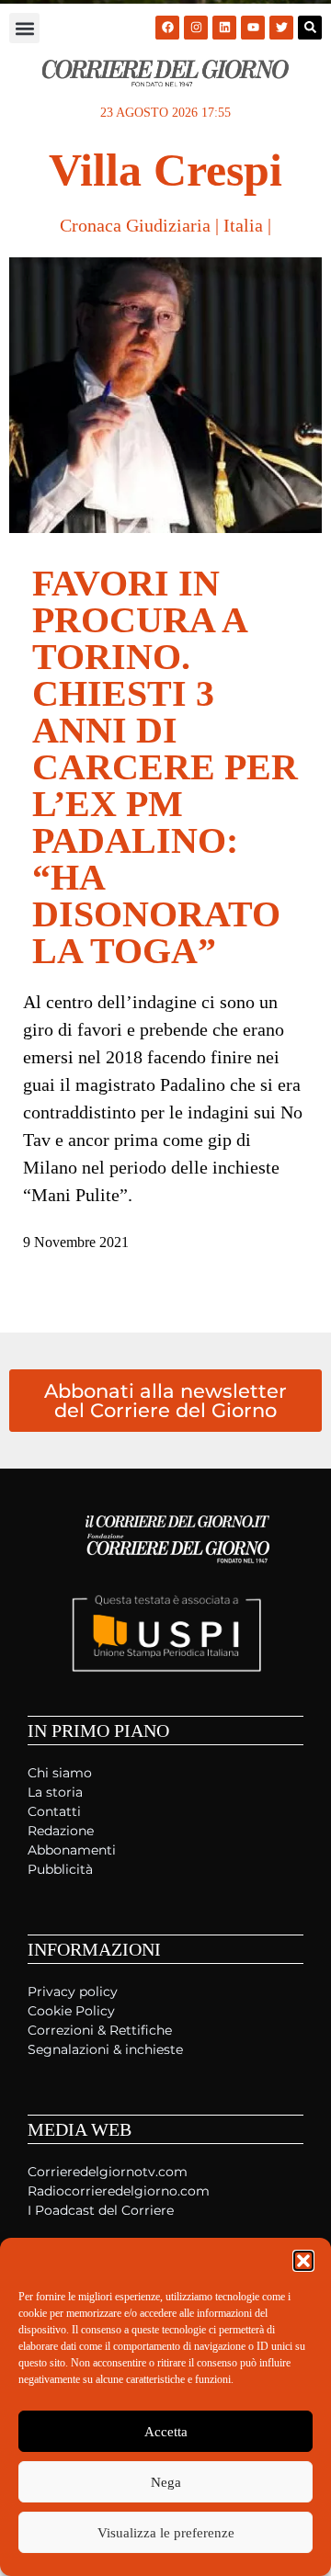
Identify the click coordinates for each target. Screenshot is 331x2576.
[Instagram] (196, 28)
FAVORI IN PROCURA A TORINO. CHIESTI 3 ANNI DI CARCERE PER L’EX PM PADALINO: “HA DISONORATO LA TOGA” (165, 767)
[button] (303, 2261)
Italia (243, 225)
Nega (166, 2482)
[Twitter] (281, 28)
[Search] (310, 28)
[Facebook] (167, 28)
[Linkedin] (224, 28)
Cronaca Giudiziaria (135, 225)
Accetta (166, 2432)
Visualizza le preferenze (166, 2533)
